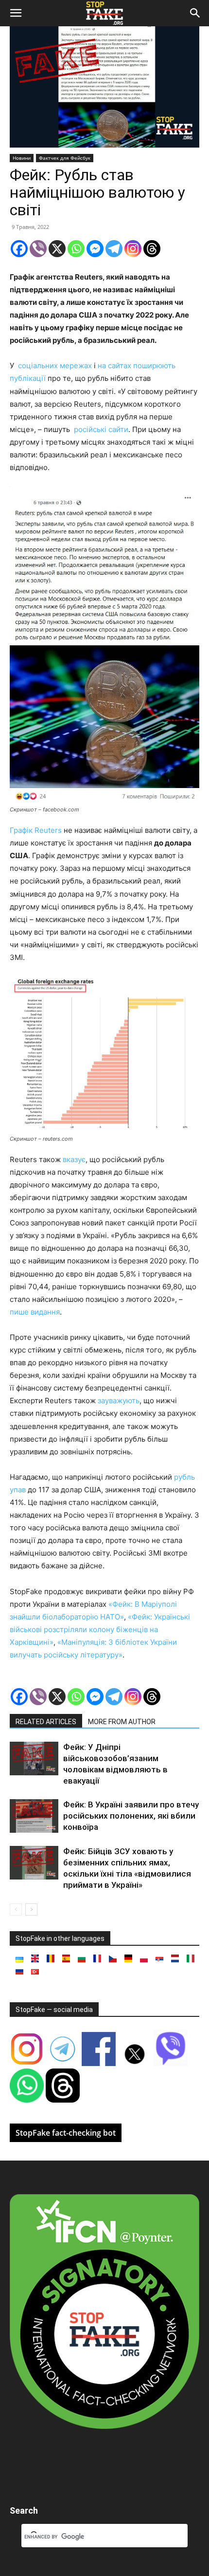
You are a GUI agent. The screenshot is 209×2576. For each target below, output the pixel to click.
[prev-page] (16, 1909)
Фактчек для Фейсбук (65, 158)
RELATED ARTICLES (46, 1722)
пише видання (35, 1312)
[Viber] (38, 249)
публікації (28, 378)
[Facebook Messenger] (95, 249)
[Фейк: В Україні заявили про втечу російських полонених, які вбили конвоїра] (34, 1816)
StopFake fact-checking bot (66, 2133)
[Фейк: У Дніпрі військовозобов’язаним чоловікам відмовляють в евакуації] (34, 1758)
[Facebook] (19, 249)
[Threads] (152, 249)
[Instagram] (133, 249)
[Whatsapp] (76, 249)
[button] (16, 13)
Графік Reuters (36, 830)
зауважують (119, 1401)
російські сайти (100, 429)
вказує (73, 1159)
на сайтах (113, 366)
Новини (22, 158)
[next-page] (31, 1909)
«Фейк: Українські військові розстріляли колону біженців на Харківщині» (100, 1629)
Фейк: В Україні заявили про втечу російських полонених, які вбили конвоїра (131, 1816)
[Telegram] (114, 249)
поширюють (153, 366)
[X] (57, 249)
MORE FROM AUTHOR (122, 1722)
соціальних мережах (54, 366)
